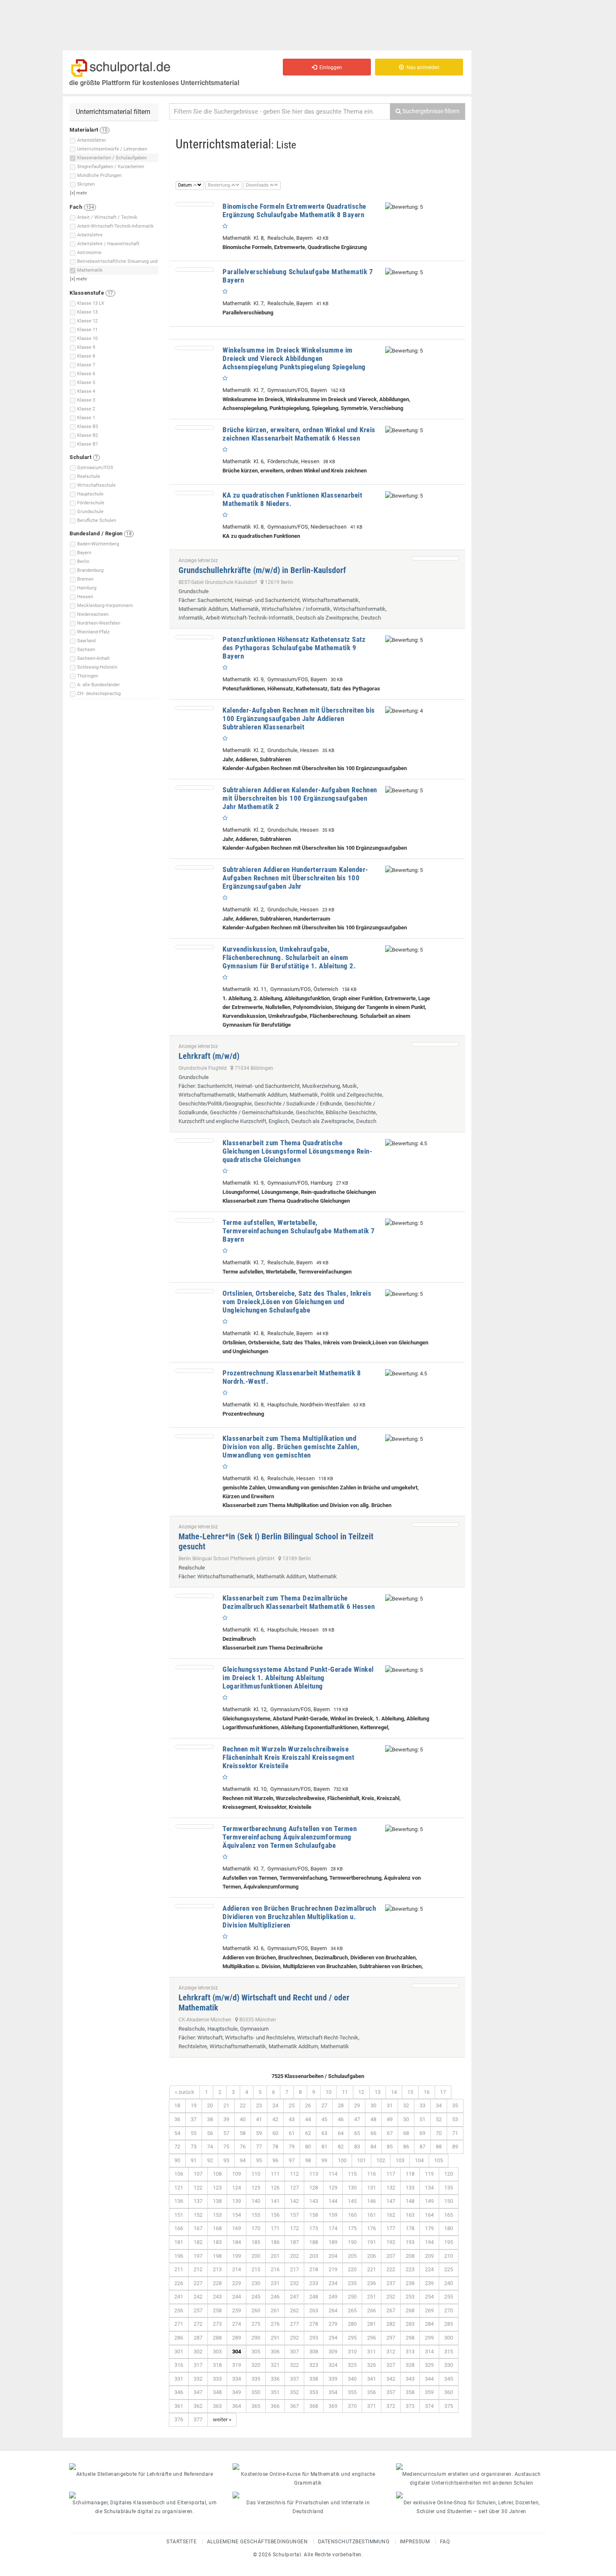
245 (256, 2297)
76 (243, 2147)
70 (439, 2133)
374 (429, 2406)
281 (371, 2324)
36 (177, 2119)
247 (294, 2297)
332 (198, 2379)
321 (275, 2365)
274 (237, 2324)
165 (449, 2215)
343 (410, 2379)
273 (217, 2324)
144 (333, 2201)
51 (422, 2119)
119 (429, 2174)
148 (410, 2201)
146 (371, 2201)
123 (217, 2188)
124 (237, 2188)
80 (308, 2147)
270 (449, 2310)
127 (294, 2188)
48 (373, 2119)
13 (378, 2092)
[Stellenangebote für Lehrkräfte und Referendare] (145, 2467)
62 (308, 2133)
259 (237, 2310)
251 (371, 2297)
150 (449, 2201)
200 (256, 2256)
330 (449, 2365)
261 (275, 2310)
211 (179, 2269)
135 (449, 2188)
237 (391, 2283)
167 (198, 2228)
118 (410, 2174)
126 (275, 2188)
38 (210, 2119)
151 (179, 2215)
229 (237, 2283)
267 (391, 2310)
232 (294, 2283)
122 (198, 2188)
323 (314, 2365)
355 (352, 2392)
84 (373, 2147)
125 (256, 2188)
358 (410, 2392)
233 (314, 2283)
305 (256, 2352)
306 (275, 2352)
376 (179, 2419)
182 (198, 2242)
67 (390, 2133)
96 (275, 2160)
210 (449, 2256)
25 (292, 2105)
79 (292, 2147)
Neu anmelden (422, 67)
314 (429, 2352)
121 (179, 2188)
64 (341, 2133)
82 (341, 2147)
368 (314, 2406)
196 (179, 2256)
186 (275, 2242)
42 (275, 2119)
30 (373, 2105)
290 (256, 2338)
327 (391, 2365)
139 (237, 2201)
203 (314, 2256)
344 (429, 2379)
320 (256, 2365)
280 (352, 2324)
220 (352, 2269)
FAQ (445, 2542)
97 (292, 2160)
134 (429, 2188)
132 (391, 2188)
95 (259, 2160)
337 (294, 2379)
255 (449, 2297)
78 (275, 2147)
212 (198, 2269)
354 (333, 2392)
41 (259, 2119)
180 (449, 2228)
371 (371, 2406)
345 (449, 2379)
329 (429, 2365)
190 (352, 2242)
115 (352, 2174)
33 (422, 2105)
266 (371, 2310)
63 (324, 2133)
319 (237, 2365)
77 (259, 2147)
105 (439, 2160)
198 (217, 2256)
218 (314, 2269)
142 (294, 2201)
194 (429, 2242)
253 (410, 2297)
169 (237, 2228)
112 (294, 2174)
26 (308, 2105)
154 (237, 2215)
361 (179, 2406)
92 (210, 2160)
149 (429, 2201)
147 (391, 2201)
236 (371, 2283)
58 (243, 2133)
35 (455, 2105)
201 (275, 2256)
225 (449, 2269)
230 (256, 2283)
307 (294, 2352)
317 (198, 2365)
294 (333, 2338)
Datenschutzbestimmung (354, 2542)
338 (314, 2379)
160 (352, 2215)
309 (333, 2352)
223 (410, 2269)
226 (179, 2283)
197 (198, 2256)
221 (371, 2269)
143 (314, 2201)
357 (391, 2392)
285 (449, 2324)
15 (410, 2092)
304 (237, 2352)
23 (259, 2105)
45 (324, 2119)
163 (410, 2215)
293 (314, 2338)
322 (294, 2365)
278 (314, 2324)
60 (275, 2133)
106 (179, 2174)
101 (361, 2160)
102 (381, 2160)
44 (308, 2119)
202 (294, 2256)
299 (429, 2338)
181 (179, 2242)
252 (391, 2297)
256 (179, 2310)
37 (194, 2119)
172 (294, 2228)
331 (179, 2379)
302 (198, 2352)
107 (198, 2174)
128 (314, 2188)
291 (275, 2338)
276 (275, 2324)
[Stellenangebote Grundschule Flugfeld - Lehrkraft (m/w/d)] (435, 1044)
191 (371, 2242)
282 (391, 2324)
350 (256, 2392)
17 (443, 2092)
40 (243, 2119)
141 (275, 2201)
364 (237, 2406)
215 (256, 2269)
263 (314, 2310)
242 (198, 2297)
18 (177, 2105)
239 (429, 2283)
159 (333, 2215)
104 (419, 2160)
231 (275, 2283)
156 (275, 2215)
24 (275, 2105)
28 (341, 2105)
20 (210, 2105)
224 (429, 2269)
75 (226, 2147)
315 (449, 2352)
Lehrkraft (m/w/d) (209, 1056)
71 (455, 2133)
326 (371, 2365)
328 (410, 2365)
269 (429, 2310)
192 (391, 2242)
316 (179, 2365)
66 (373, 2133)
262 (294, 2310)
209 (429, 2256)
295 (352, 2338)
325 (352, 2365)
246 (275, 2297)
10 (329, 2092)
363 (217, 2406)
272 (198, 2324)
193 (410, 2242)
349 (237, 2392)
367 (294, 2406)
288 (217, 2338)
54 (177, 2133)
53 (455, 2119)
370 (352, 2406)
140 (256, 2201)
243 (217, 2297)
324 (333, 2365)
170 (256, 2228)
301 (179, 2352)
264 (333, 2310)
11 (345, 2092)
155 (256, 2215)
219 (333, 2269)
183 (217, 2242)
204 (333, 2256)
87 (422, 2147)
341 (371, 2379)
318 (217, 2365)
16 (427, 2092)
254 (429, 2297)
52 (439, 2119)
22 (243, 2105)
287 (198, 2338)
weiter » (222, 2419)
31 (390, 2105)
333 (217, 2379)
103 (400, 2160)
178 (410, 2228)
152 (198, 2215)
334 (237, 2379)
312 (391, 2352)
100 (342, 2160)
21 (226, 2105)
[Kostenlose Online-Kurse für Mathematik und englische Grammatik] (308, 2467)
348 (217, 2392)
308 (314, 2352)
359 (429, 2392)
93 (226, 2160)
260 (256, 2310)
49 (390, 2119)
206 (371, 2256)
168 (217, 2228)
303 (217, 2352)
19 (194, 2105)
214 (237, 2269)
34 (439, 2105)
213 (217, 2269)
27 (324, 2105)
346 (179, 2392)
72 (177, 2147)
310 (352, 2352)
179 (429, 2228)
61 (292, 2133)
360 (449, 2392)
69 (422, 2133)
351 (275, 2392)
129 (333, 2188)
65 (357, 2133)
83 (357, 2147)
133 (410, 2188)
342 (391, 2379)
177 (391, 2228)
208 (410, 2256)
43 (292, 2119)
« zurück (185, 2092)
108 (217, 2174)
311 (371, 2352)
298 (410, 2338)
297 (391, 2338)
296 (371, 2338)
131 (371, 2188)
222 (391, 2269)
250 (352, 2297)
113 (314, 2174)
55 (194, 2133)
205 (352, 2256)
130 (352, 2188)
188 (314, 2242)
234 (333, 2283)
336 (275, 2379)
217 (294, 2269)
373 (410, 2406)
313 (410, 2352)
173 (314, 2228)
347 (198, 2392)
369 (333, 2406)
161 (371, 2215)
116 (371, 2174)
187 (294, 2242)
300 (449, 2338)
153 (217, 2215)
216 (275, 2269)
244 (237, 2297)
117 (391, 2174)
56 (210, 2133)
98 (308, 2160)
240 (449, 2283)
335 (256, 2379)
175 (352, 2228)
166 (179, 2228)
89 (455, 2147)
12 (361, 2092)
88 (439, 2147)
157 (294, 2215)
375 (449, 2406)
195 (449, 2242)
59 (259, 2133)
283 (410, 2324)
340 (352, 2379)
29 (357, 2105)
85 (390, 2147)
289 (237, 2338)
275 (256, 2324)
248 (314, 2297)
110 (256, 2174)
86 (406, 2147)
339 (333, 2379)
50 (406, 2119)
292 (294, 2338)
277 (294, 2324)
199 (237, 2256)
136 (179, 2201)
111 (275, 2174)
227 (198, 2283)
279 (333, 2324)
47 (357, 2119)
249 (333, 2297)
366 (275, 2406)
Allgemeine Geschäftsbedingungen (258, 2542)
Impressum (415, 2542)
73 (194, 2147)
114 (333, 2174)
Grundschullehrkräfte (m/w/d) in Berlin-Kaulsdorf (262, 570)
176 (371, 2228)
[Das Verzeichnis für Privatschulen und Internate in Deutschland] (308, 2495)
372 (391, 2406)
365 (256, 2406)
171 (275, 2228)
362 (198, 2406)
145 (352, 2201)
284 (429, 2324)
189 (333, 2242)
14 (394, 2092)
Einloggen (329, 67)
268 (410, 2310)
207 (391, 2256)
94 (243, 2160)
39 (226, 2119)
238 (410, 2283)
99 (324, 2160)
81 (324, 2147)
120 (449, 2174)
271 (179, 2324)
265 (352, 2310)
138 (217, 2201)
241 (179, 2297)
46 (341, 2119)
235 (352, 2283)
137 (198, 2201)
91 (194, 2160)
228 (217, 2283)
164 (429, 2215)
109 (237, 2174)
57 (226, 2133)
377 (198, 2419)
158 (314, 2215)
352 (294, 2392)
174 (333, 2228)
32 (406, 2105)
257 (198, 2310)
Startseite (181, 2542)
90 (177, 2160)
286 (179, 2338)
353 (314, 2392)
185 (256, 2242)
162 (391, 2215)
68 (406, 2133)
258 (217, 2310)
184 (237, 2242)
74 (210, 2147)
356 (371, 2392)
